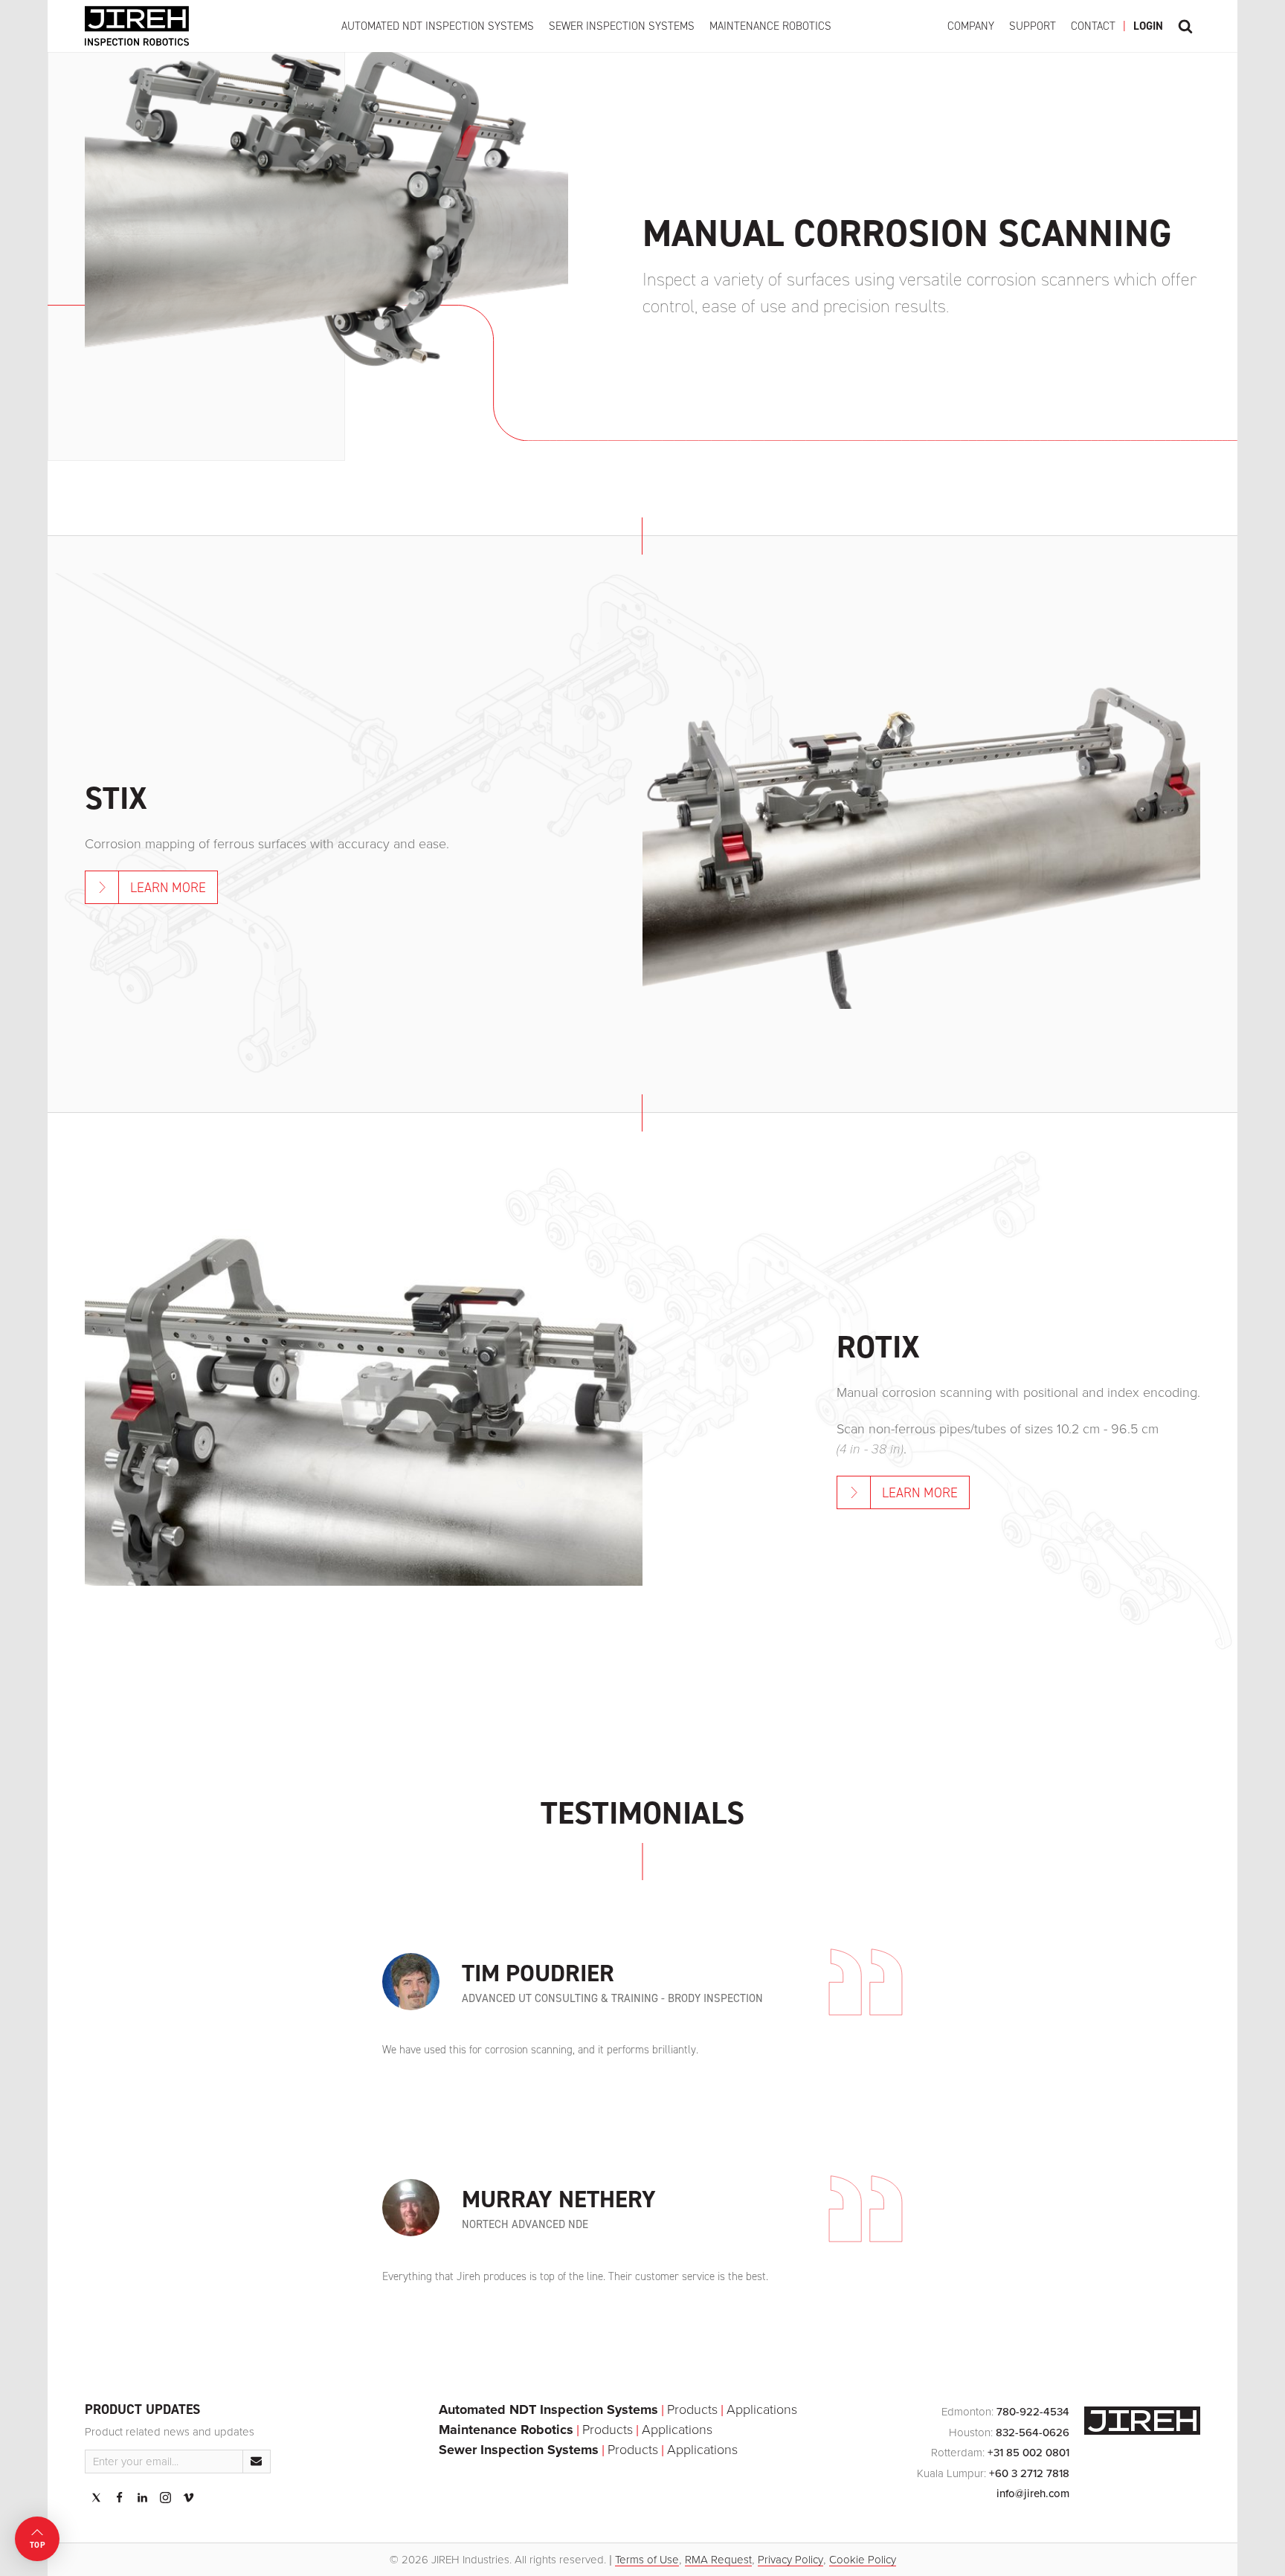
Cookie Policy (863, 2560)
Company (971, 26)
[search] (1185, 26)
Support (1033, 26)
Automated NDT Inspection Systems (438, 26)
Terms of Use (647, 2560)
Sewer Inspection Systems (622, 26)
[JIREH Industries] (137, 26)
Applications (762, 2409)
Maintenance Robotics (770, 26)
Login (1148, 26)
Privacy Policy (790, 2560)
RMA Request (718, 2560)
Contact (1093, 26)
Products (692, 2409)
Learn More (168, 888)
